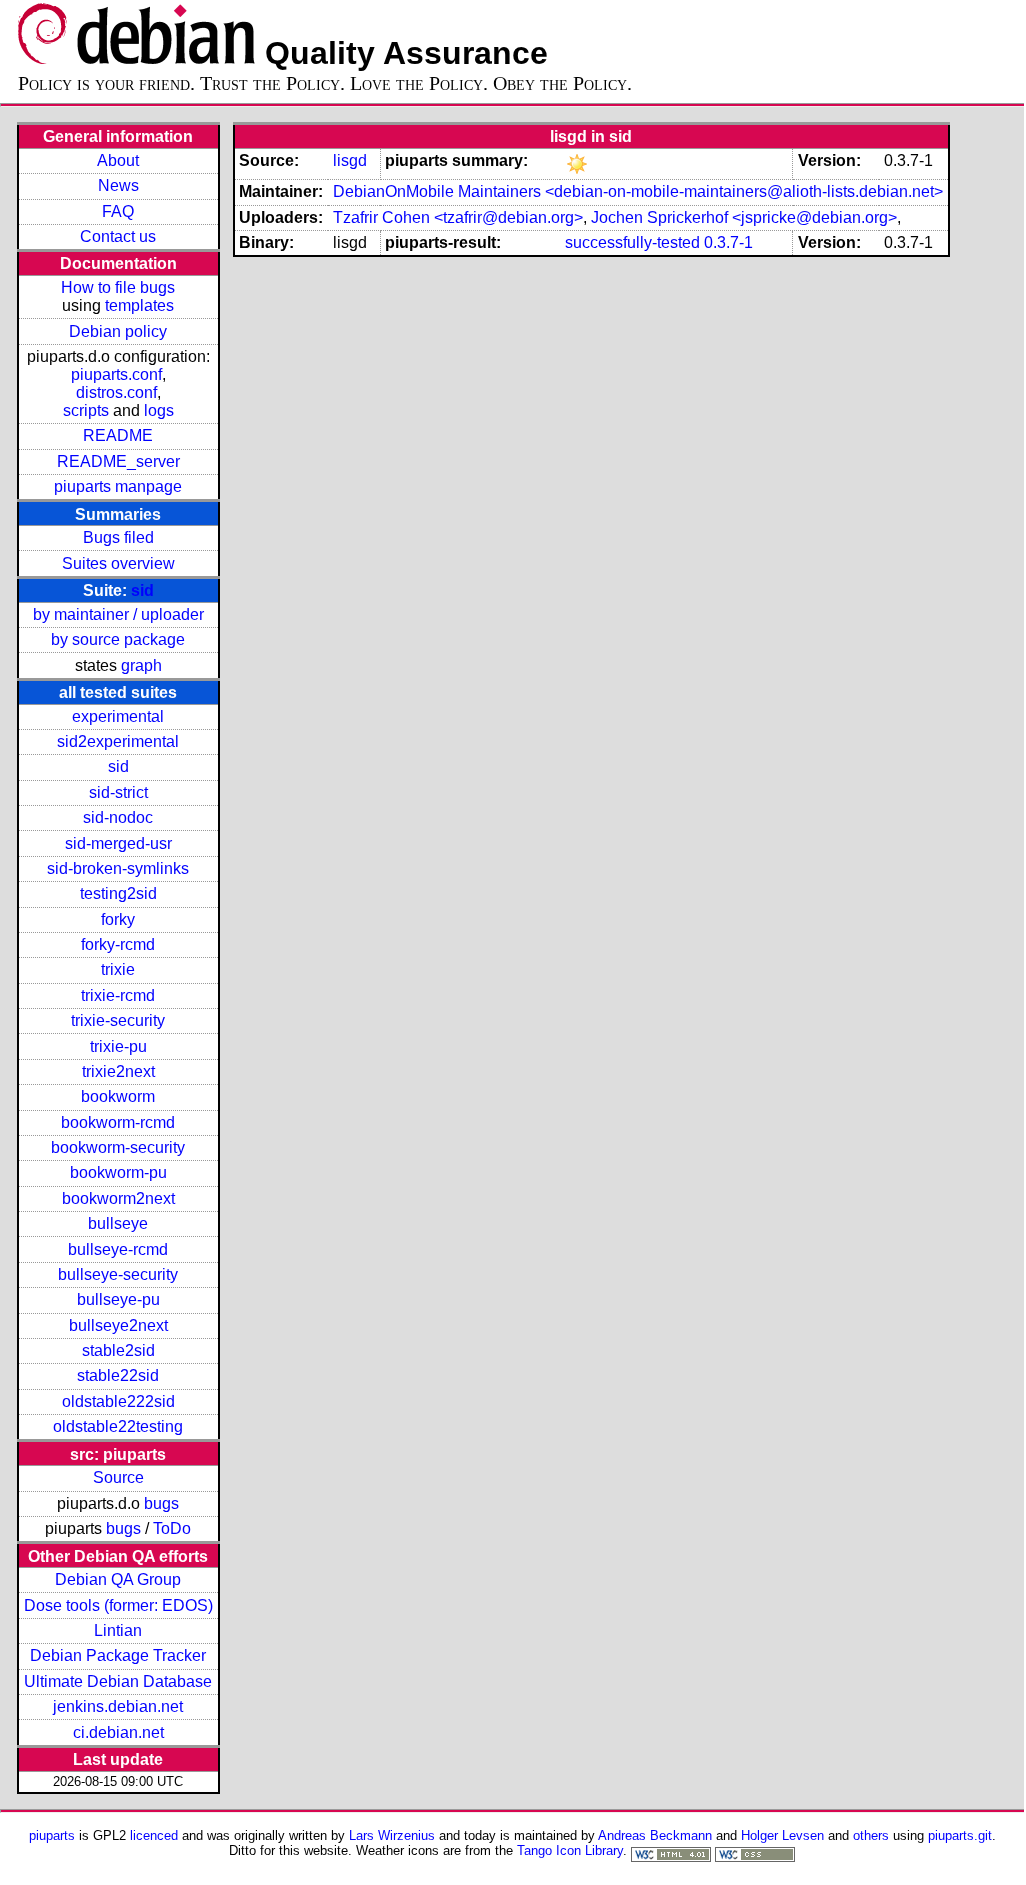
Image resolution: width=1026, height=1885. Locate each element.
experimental (118, 716)
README (118, 435)
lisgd (350, 160)
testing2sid (118, 893)
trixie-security (118, 1020)
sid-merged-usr (118, 843)
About (118, 160)
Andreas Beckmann (655, 1835)
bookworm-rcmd (118, 1122)
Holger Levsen (782, 1835)
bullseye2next (118, 1325)
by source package (118, 639)
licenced (154, 1835)
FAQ (118, 211)
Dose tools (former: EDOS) (118, 1605)
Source (118, 1477)
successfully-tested (632, 242)
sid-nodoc (118, 817)
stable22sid (118, 1375)
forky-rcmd (118, 944)
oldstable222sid (118, 1401)
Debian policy (118, 331)
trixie (118, 969)
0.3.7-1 (728, 242)
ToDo (172, 1528)
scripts (86, 410)
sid (142, 590)
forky (118, 919)
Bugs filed (118, 537)
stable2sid (118, 1350)
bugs (161, 1503)
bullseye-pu (118, 1299)
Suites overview (118, 563)
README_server (118, 461)
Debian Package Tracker (118, 1655)
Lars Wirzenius (392, 1835)
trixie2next (118, 1071)
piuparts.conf (116, 374)
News (118, 185)
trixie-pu (118, 1046)
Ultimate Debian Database (118, 1681)
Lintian (118, 1630)
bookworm (118, 1096)
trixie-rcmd (118, 995)
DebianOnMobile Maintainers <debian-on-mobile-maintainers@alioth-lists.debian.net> (638, 191)
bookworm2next (118, 1198)
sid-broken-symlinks (118, 868)
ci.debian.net (118, 1732)
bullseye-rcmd (118, 1249)
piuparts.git (960, 1835)
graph (141, 665)
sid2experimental (118, 741)
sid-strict (118, 792)
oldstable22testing (118, 1426)
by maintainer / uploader (118, 614)
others (871, 1835)
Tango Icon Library (570, 1850)
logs (159, 410)
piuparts (52, 1835)
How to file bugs (118, 287)
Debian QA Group (118, 1579)
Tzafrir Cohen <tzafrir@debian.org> (458, 217)
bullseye (118, 1223)
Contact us (118, 236)
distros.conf (116, 392)
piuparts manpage (118, 486)
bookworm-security (118, 1147)
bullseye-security (118, 1274)
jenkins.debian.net (118, 1706)
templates (139, 305)
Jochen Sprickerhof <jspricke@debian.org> (744, 217)
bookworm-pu (118, 1172)
